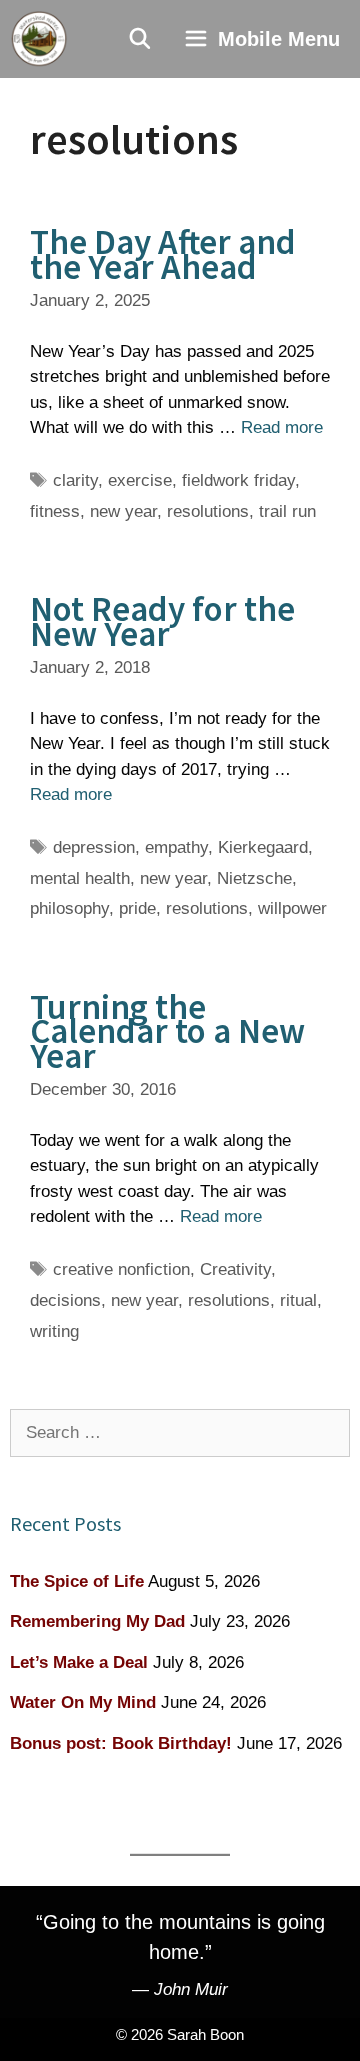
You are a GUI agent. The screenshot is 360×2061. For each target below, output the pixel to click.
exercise (140, 480)
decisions (65, 1300)
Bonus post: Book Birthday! (121, 1743)
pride (137, 908)
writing (54, 1331)
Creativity (235, 1269)
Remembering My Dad (97, 1621)
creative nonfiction (121, 1269)
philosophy (69, 908)
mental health (80, 878)
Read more (282, 427)
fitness (55, 511)
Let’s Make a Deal (79, 1662)
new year (123, 511)
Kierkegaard (263, 847)
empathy (176, 847)
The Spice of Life (77, 1581)
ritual (298, 1300)
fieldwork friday (238, 480)
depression (94, 847)
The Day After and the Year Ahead (163, 254)
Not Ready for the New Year (162, 621)
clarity (75, 480)
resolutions (208, 511)
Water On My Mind (83, 1702)
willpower (292, 908)
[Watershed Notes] (39, 39)
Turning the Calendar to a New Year (167, 1031)
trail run (287, 511)
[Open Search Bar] (141, 39)
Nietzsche (254, 878)
